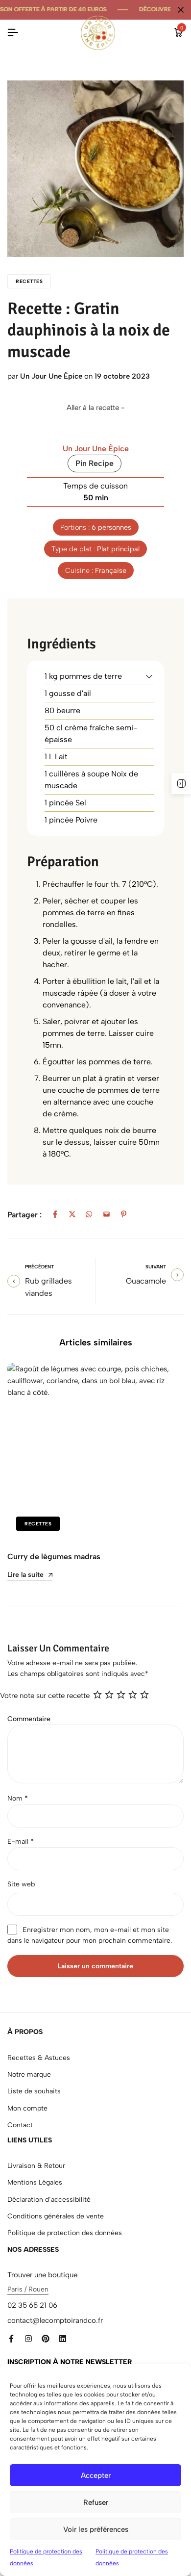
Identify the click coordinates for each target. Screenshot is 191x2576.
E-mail (21, 1842)
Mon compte (27, 2108)
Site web (21, 1884)
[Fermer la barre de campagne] (181, 10)
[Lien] (11, 2339)
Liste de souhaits (34, 2091)
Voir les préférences (96, 2529)
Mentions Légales (35, 2182)
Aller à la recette (93, 408)
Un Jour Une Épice (51, 376)
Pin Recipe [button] (95, 463)
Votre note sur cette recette (45, 1696)
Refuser (96, 2502)
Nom (18, 1798)
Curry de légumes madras (54, 1557)
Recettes (29, 281)
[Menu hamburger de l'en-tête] (13, 33)
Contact (20, 2125)
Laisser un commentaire (95, 1966)
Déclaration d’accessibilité (49, 2200)
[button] (149, 676)
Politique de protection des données (65, 2233)
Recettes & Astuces (39, 2058)
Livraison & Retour (36, 2166)
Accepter (96, 2475)
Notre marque (29, 2074)
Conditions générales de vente (56, 2216)
